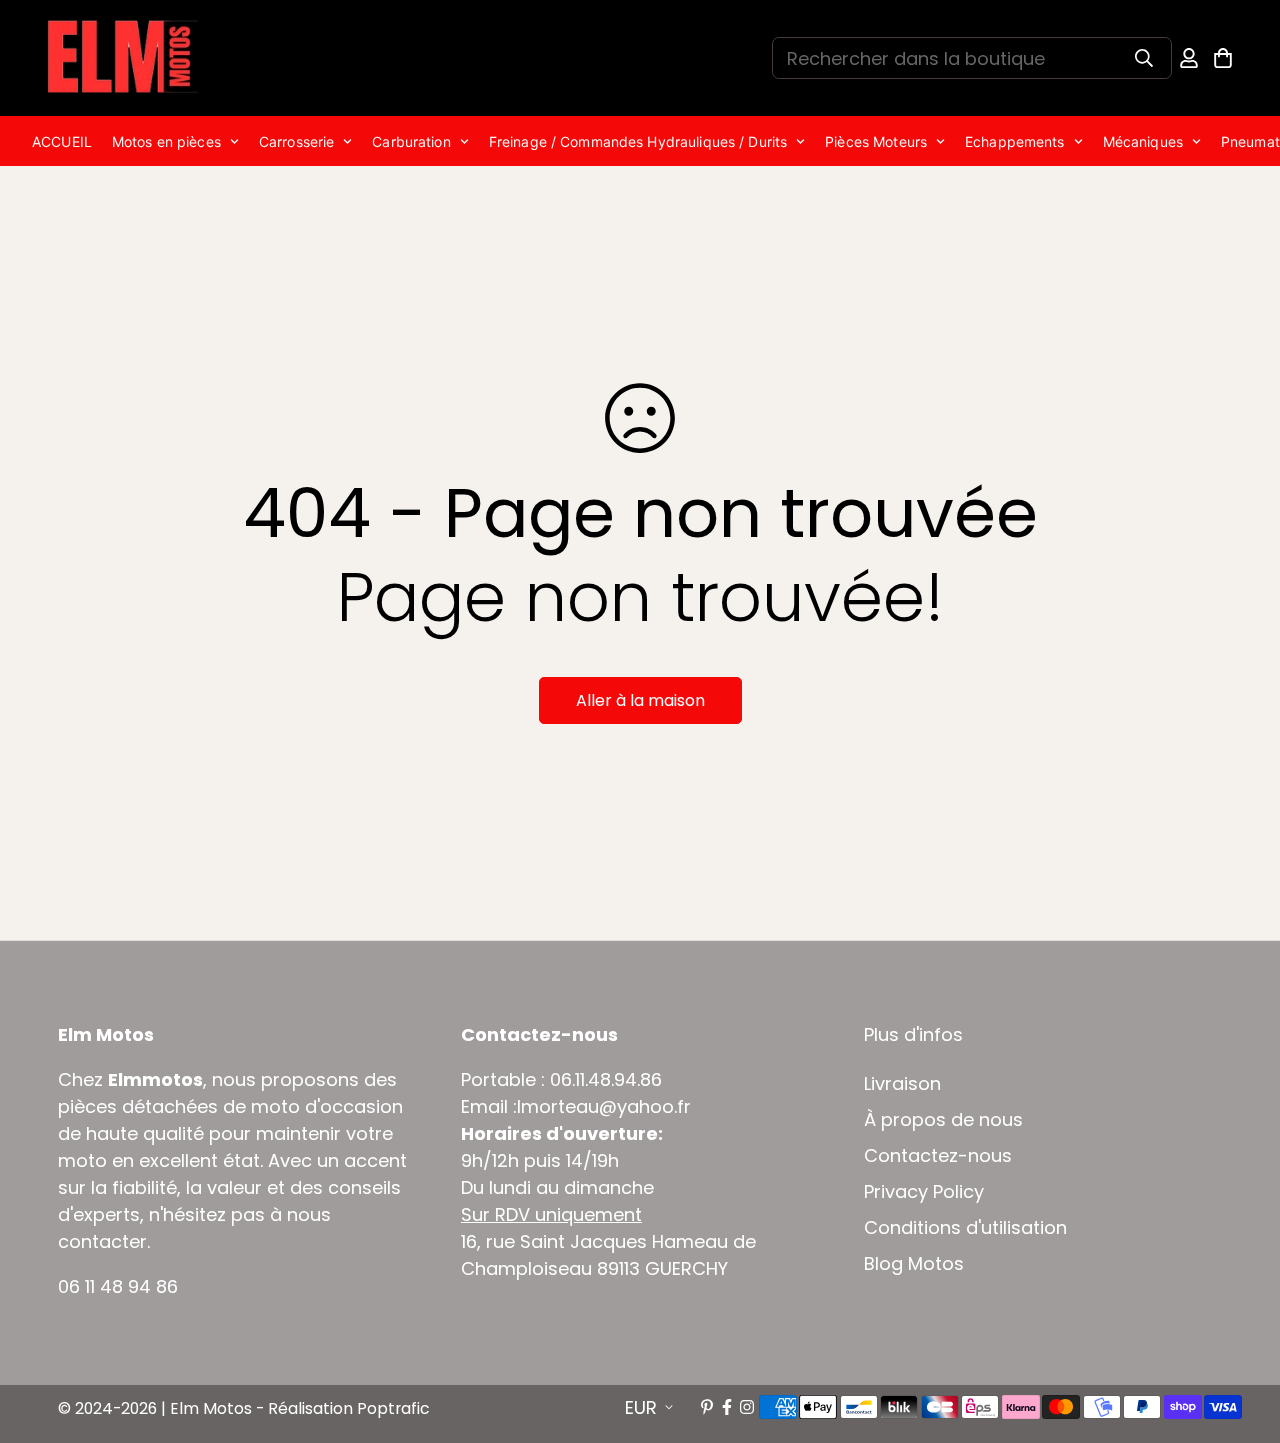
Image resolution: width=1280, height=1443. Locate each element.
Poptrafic (393, 1408)
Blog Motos (914, 1264)
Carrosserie (296, 141)
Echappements (1015, 141)
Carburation (411, 141)
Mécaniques (1143, 141)
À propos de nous (943, 1120)
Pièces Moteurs (876, 141)
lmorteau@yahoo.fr (604, 1106)
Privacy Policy (924, 1192)
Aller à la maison (640, 700)
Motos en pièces (166, 141)
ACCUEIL (62, 141)
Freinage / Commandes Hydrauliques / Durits (638, 141)
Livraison (902, 1084)
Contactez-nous (938, 1156)
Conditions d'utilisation (965, 1228)
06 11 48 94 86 (118, 1286)
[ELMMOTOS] (123, 58)
